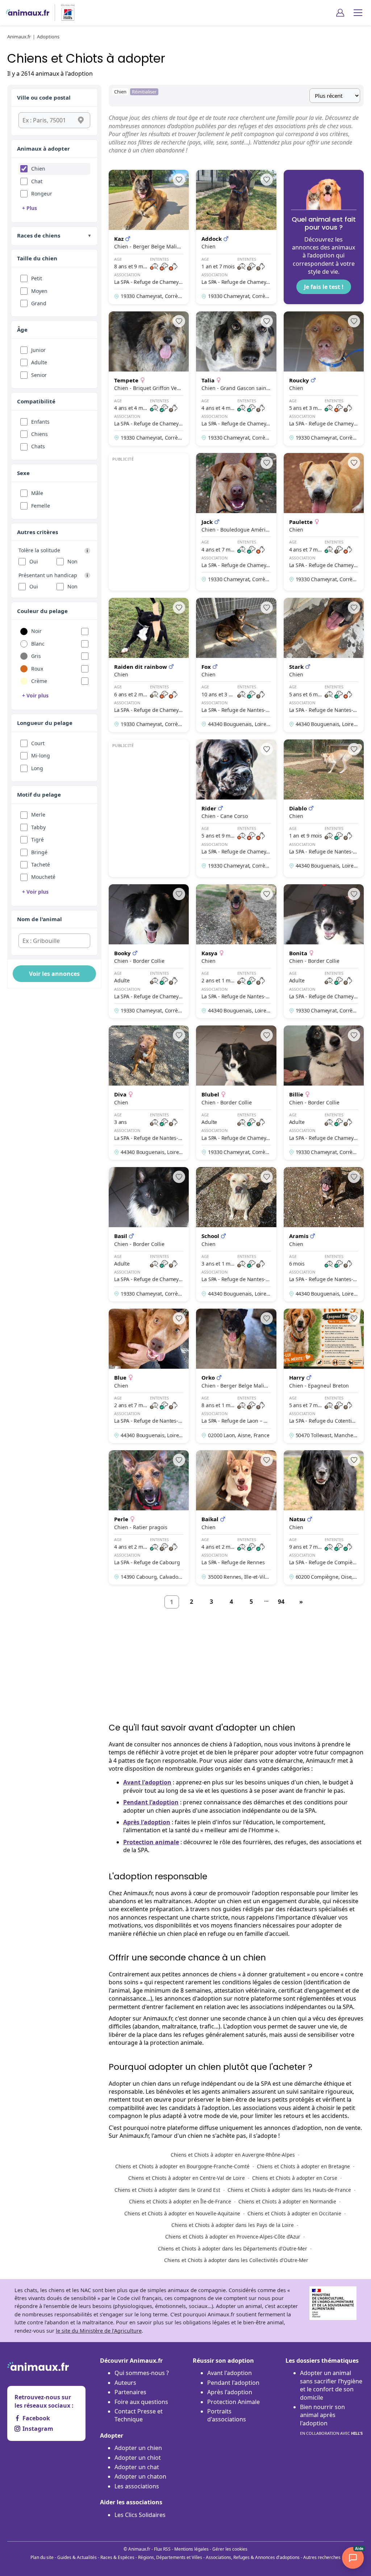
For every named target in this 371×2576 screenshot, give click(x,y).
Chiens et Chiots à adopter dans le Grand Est (167, 2190)
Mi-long (41, 756)
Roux (37, 669)
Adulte (39, 362)
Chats (38, 446)
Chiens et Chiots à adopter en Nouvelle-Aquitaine (182, 2213)
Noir (36, 631)
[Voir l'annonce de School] (236, 1234)
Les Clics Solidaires (140, 2515)
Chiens (39, 434)
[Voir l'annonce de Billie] (324, 1093)
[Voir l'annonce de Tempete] (149, 379)
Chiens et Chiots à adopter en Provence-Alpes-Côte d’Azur (233, 2237)
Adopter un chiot (138, 2458)
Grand (39, 303)
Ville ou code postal (44, 97)
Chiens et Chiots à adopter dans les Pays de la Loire (233, 2225)
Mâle (37, 493)
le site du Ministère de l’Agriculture (99, 2331)
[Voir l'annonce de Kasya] (236, 951)
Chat (37, 181)
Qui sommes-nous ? (142, 2373)
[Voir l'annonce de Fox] (236, 665)
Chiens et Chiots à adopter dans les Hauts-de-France (289, 2190)
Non (72, 561)
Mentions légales (191, 2549)
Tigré (37, 840)
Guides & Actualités (77, 2557)
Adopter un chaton (140, 2476)
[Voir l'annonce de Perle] (149, 1517)
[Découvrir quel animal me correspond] (324, 237)
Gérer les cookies (230, 2549)
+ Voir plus (35, 695)
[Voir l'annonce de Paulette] (324, 522)
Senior (39, 375)
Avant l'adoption (147, 1782)
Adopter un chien (138, 2448)
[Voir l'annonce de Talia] (236, 379)
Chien (38, 169)
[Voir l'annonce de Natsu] (324, 1517)
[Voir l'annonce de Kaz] (149, 237)
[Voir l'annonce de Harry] (324, 1376)
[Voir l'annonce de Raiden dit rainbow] (149, 665)
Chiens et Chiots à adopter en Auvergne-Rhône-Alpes (233, 2155)
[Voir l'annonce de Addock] (236, 237)
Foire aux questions (141, 2402)
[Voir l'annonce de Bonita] (324, 951)
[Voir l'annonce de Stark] (324, 665)
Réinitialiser (144, 92)
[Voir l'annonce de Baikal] (236, 1517)
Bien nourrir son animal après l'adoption (331, 2419)
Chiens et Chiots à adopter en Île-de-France (180, 2201)
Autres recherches (322, 2557)
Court (38, 743)
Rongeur (42, 194)
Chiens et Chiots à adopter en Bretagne (303, 2166)
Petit (37, 278)
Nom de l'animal (39, 919)
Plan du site (42, 2557)
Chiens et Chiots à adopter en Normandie (287, 2201)
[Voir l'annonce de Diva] (149, 1093)
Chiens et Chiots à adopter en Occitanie (294, 2213)
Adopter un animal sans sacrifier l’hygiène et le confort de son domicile (331, 2385)
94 (281, 1602)
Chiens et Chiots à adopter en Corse (295, 2178)
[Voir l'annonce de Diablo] (324, 808)
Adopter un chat (137, 2467)
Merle (38, 815)
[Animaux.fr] (28, 13)
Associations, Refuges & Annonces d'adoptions (253, 2557)
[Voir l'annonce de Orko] (236, 1376)
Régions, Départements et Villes (170, 2557)
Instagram (38, 2429)
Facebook (36, 2418)
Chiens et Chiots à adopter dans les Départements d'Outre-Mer (233, 2248)
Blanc (38, 644)
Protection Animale (234, 2402)
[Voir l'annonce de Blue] (149, 1376)
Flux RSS (162, 2549)
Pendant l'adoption (151, 1802)
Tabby (38, 827)
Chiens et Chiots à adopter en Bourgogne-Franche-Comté (182, 2166)
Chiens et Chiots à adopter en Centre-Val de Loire (187, 2178)
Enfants (40, 422)
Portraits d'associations (227, 2415)
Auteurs (125, 2383)
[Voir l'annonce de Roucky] (324, 379)
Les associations (137, 2486)
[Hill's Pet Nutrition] (65, 13)
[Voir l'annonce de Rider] (236, 808)
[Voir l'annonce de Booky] (149, 951)
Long (37, 768)
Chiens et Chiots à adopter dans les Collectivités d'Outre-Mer (236, 2260)
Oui (34, 561)
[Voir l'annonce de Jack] (236, 522)
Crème (39, 681)
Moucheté (43, 877)
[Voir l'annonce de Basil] (149, 1234)
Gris (36, 656)
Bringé (39, 852)
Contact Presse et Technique (139, 2415)
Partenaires (130, 2392)
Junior (38, 350)
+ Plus (30, 208)
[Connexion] (340, 13)
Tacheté (41, 865)
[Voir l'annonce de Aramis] (324, 1234)
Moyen (39, 291)
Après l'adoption (147, 1822)
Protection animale (151, 1842)
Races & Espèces (117, 2557)
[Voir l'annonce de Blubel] (236, 1093)
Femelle (41, 506)
